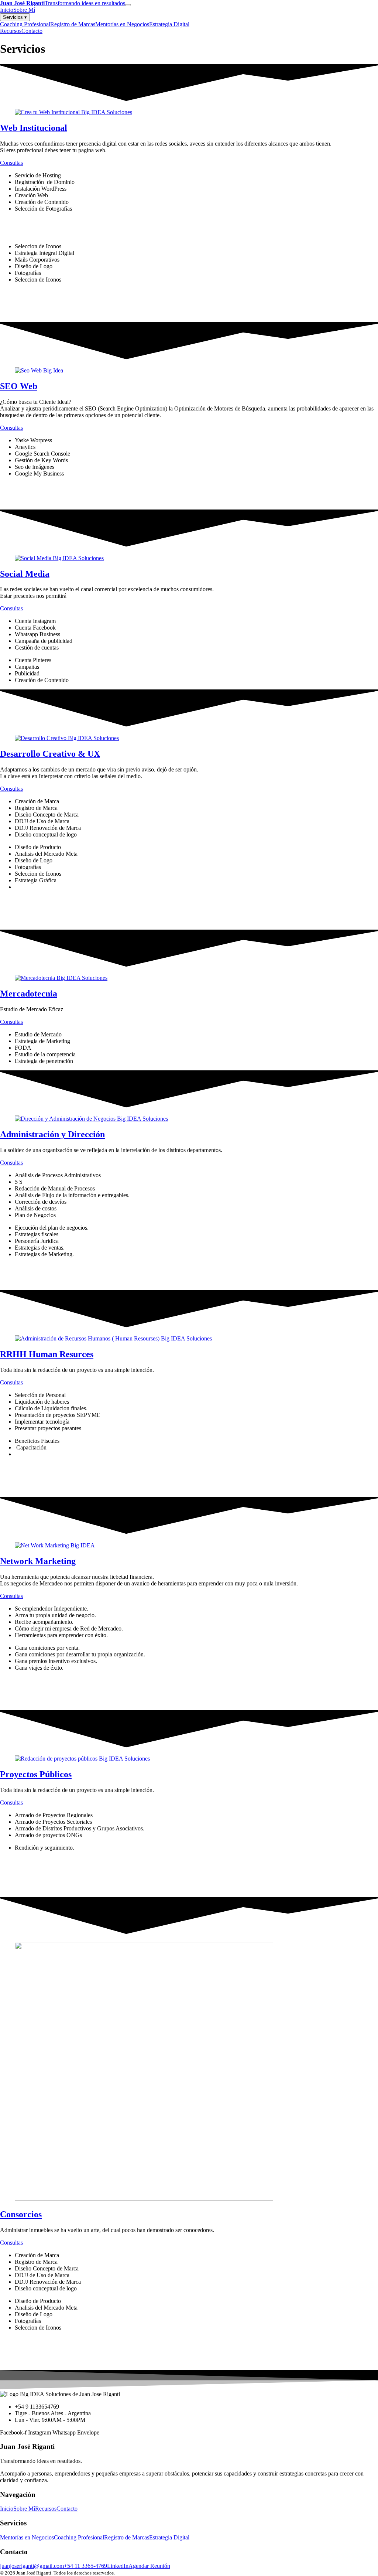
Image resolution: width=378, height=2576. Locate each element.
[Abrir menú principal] (128, 5)
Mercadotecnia (29, 994)
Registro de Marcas (73, 24)
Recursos (11, 31)
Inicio (7, 10)
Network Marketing (38, 1561)
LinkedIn (118, 2566)
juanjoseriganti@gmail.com (32, 2566)
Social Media (25, 574)
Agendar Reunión (149, 2566)
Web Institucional (34, 128)
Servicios (15, 17)
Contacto (32, 31)
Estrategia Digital (169, 24)
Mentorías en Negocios (122, 24)
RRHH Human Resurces (47, 1354)
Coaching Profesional (25, 24)
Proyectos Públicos (36, 1774)
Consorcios (21, 2214)
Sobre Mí (24, 10)
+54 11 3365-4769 (85, 2566)
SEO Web (19, 386)
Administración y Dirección (52, 1134)
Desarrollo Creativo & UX (50, 754)
